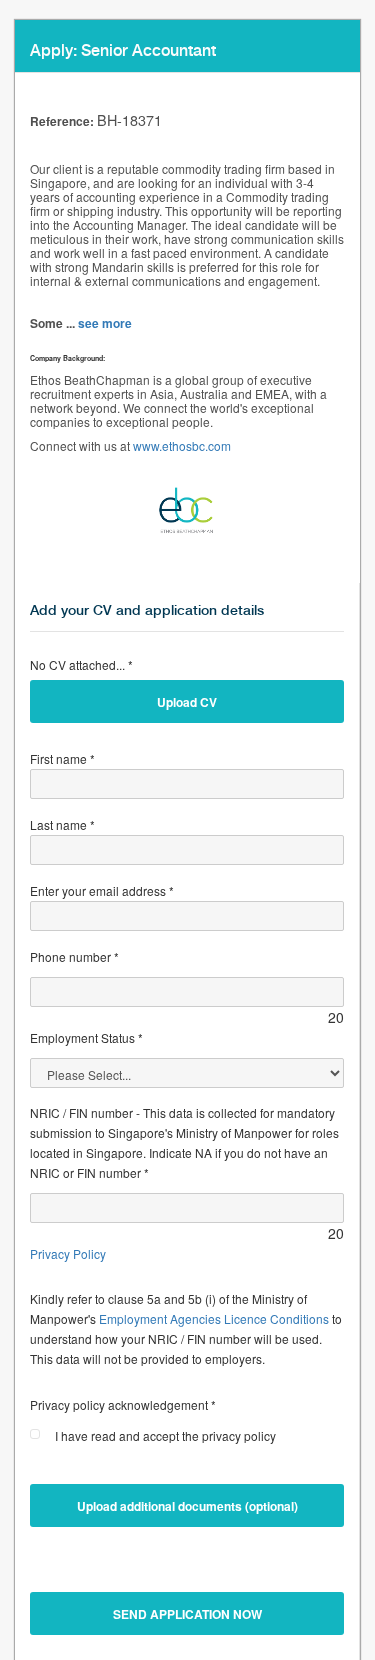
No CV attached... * (81, 664)
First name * (62, 758)
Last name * (62, 824)
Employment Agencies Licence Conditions (214, 1318)
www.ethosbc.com (182, 445)
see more (105, 323)
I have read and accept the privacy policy (165, 1435)
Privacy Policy (68, 1253)
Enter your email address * (102, 890)
